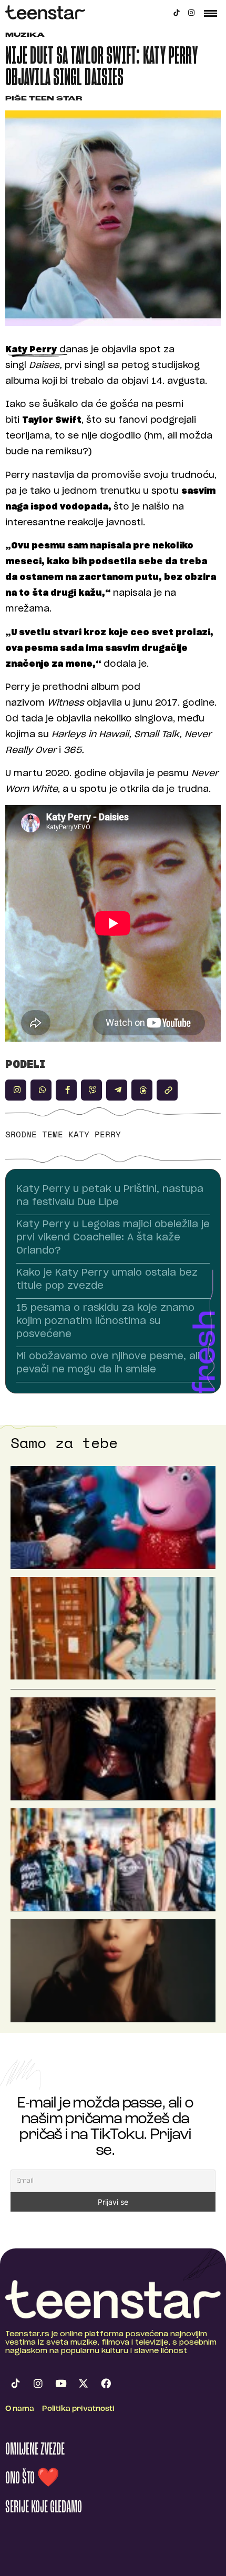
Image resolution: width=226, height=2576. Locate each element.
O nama (20, 2409)
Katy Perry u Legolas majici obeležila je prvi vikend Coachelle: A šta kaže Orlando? (113, 1238)
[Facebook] (106, 2384)
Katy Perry (95, 1134)
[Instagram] (191, 13)
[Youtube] (60, 2384)
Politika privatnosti (78, 2409)
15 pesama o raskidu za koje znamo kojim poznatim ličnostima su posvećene (105, 1321)
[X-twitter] (83, 2384)
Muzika (25, 35)
